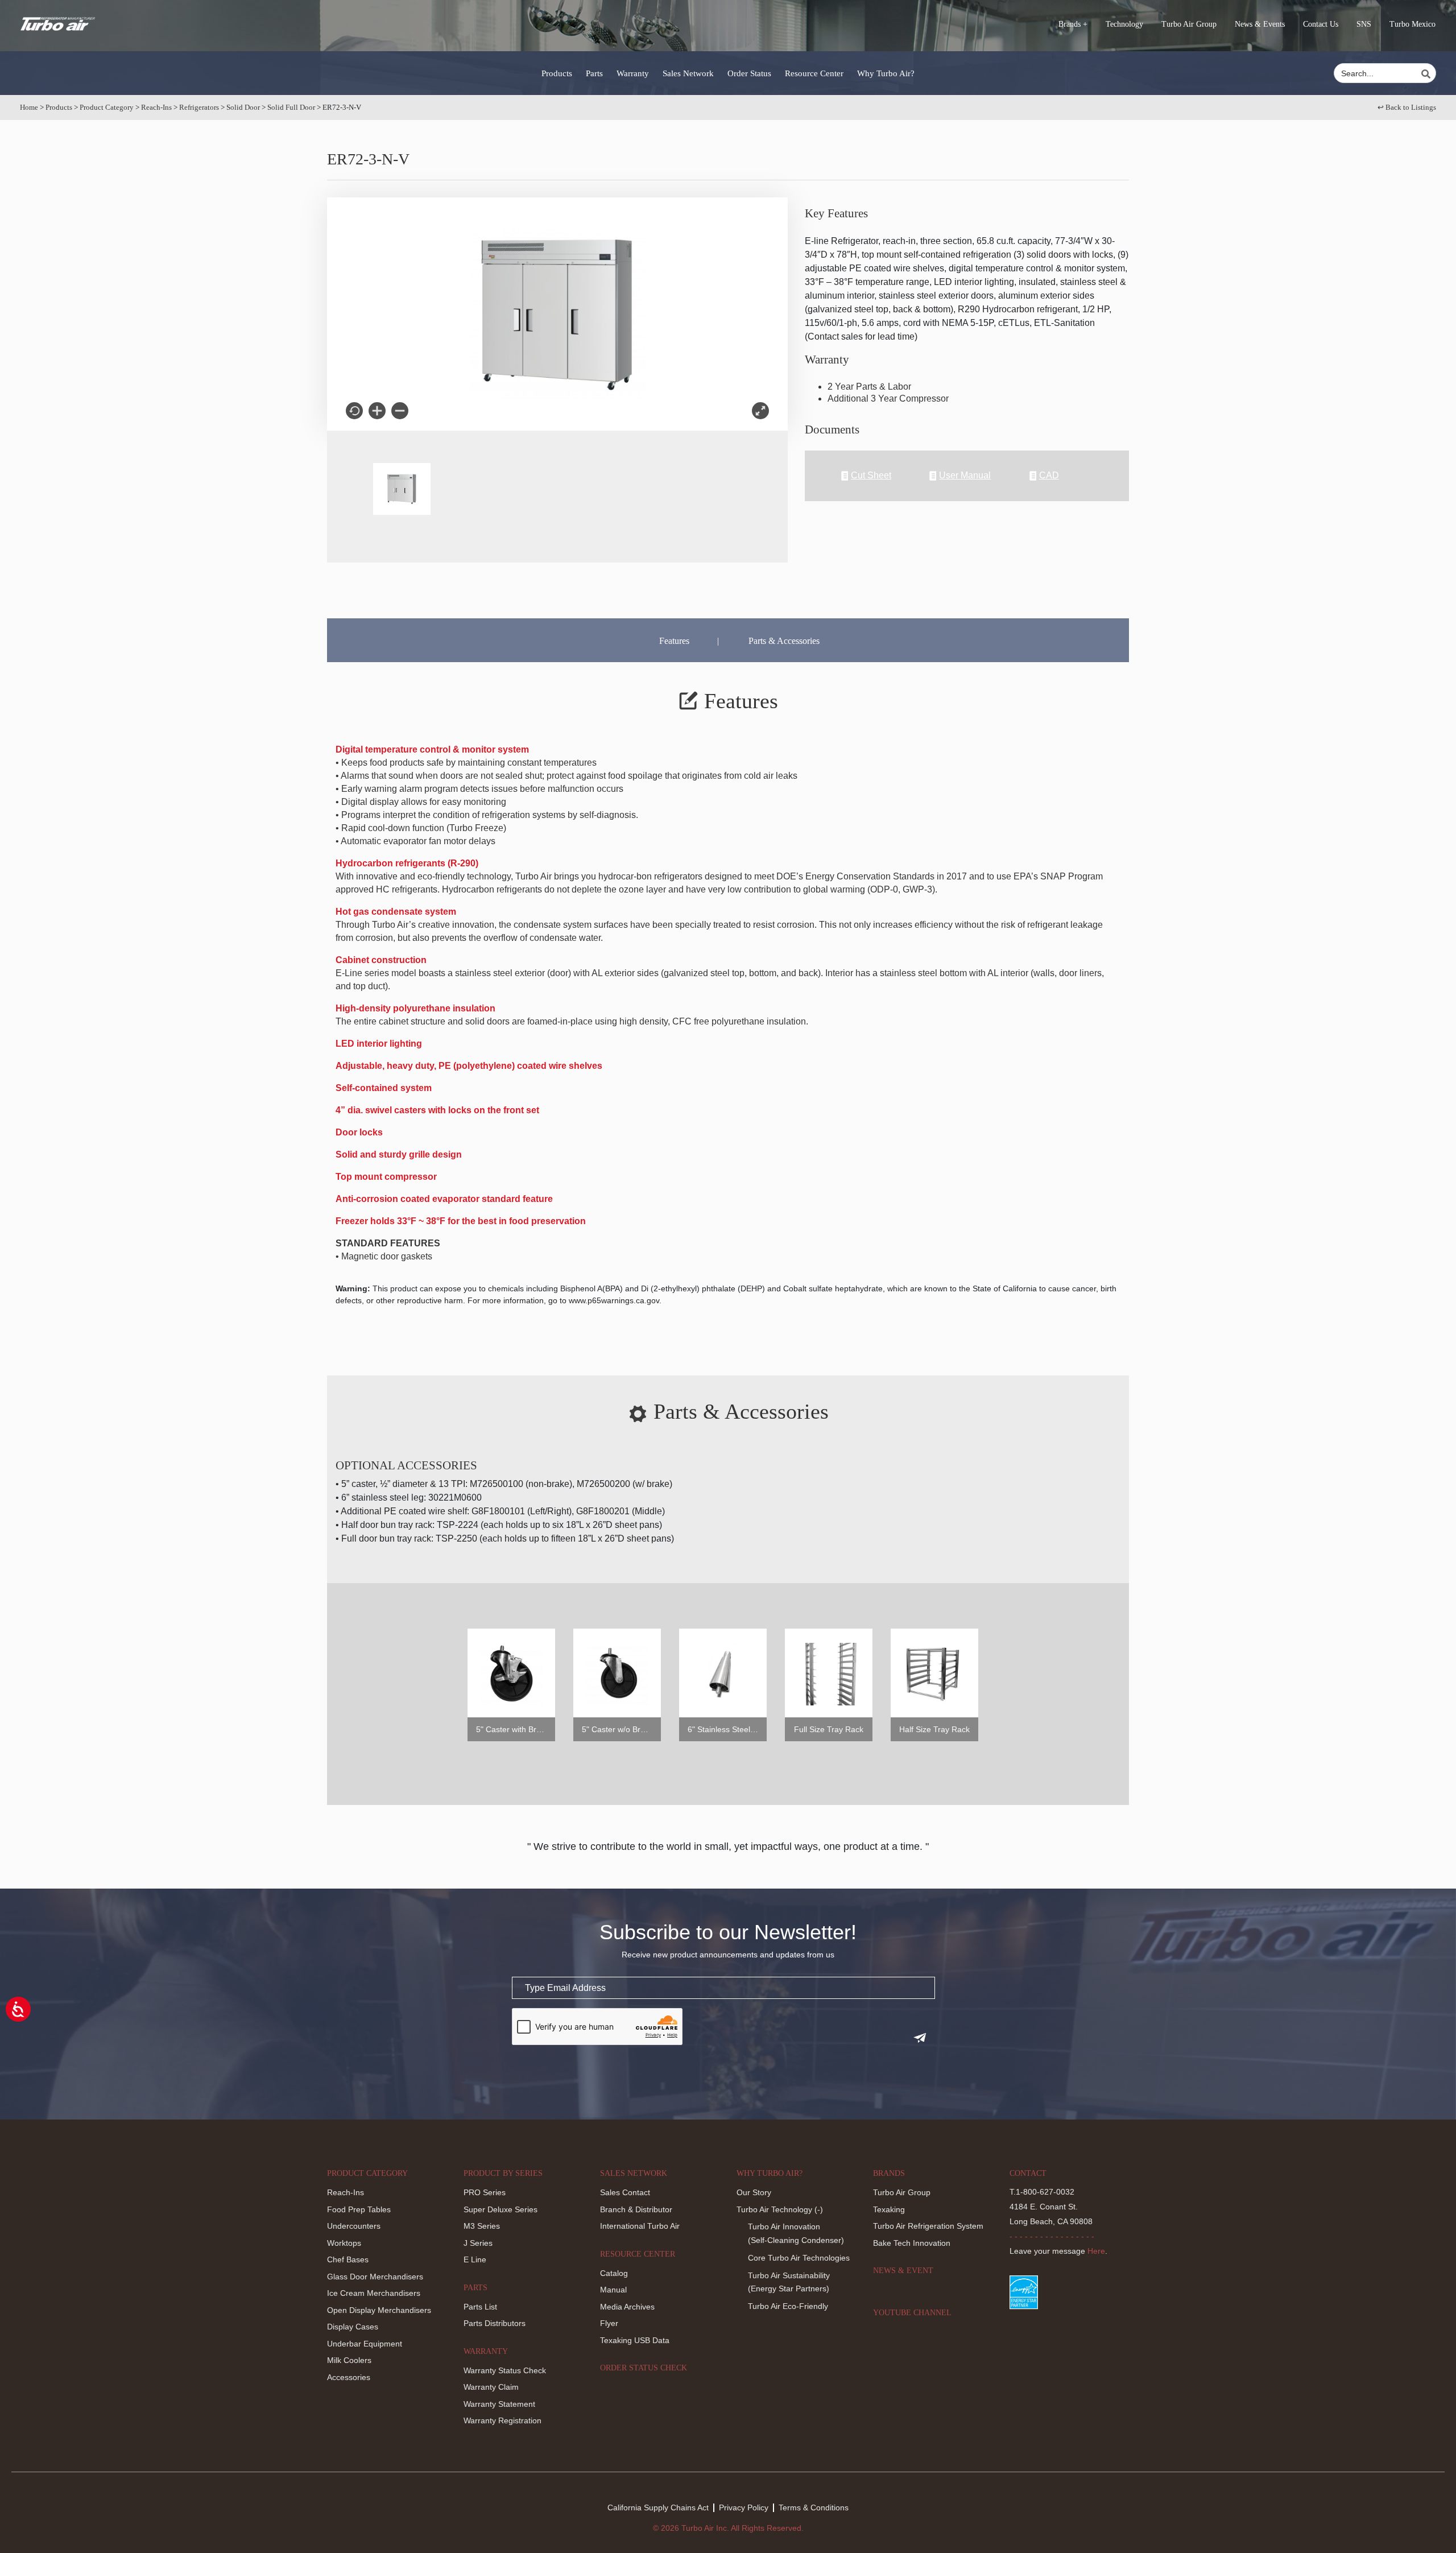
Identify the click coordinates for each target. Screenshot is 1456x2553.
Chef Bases (348, 2259)
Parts (594, 73)
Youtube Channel (912, 2313)
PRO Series (485, 2192)
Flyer (609, 2323)
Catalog (614, 2273)
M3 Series (482, 2226)
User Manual (965, 476)
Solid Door (243, 107)
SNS (1364, 24)
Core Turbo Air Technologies (799, 2258)
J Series (478, 2243)
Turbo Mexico (1412, 24)
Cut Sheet (871, 476)
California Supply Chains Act (658, 2507)
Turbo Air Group (1189, 24)
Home (29, 107)
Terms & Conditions (814, 2507)
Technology (1124, 24)
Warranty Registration (502, 2420)
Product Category (107, 107)
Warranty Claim (491, 2387)
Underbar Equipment (365, 2344)
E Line (475, 2259)
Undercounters (354, 2226)
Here (1096, 2251)
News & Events (1260, 24)
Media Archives (627, 2307)
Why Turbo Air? (886, 73)
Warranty (633, 73)
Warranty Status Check (505, 2370)
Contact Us (1321, 24)
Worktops (344, 2243)
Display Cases (353, 2327)
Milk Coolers (349, 2360)
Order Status (749, 73)
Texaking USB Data (635, 2340)
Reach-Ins (156, 107)
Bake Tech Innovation (912, 2243)
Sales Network (688, 73)
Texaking (889, 2209)
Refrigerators (199, 107)
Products (557, 73)
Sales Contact (625, 2192)
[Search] (1428, 74)
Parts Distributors (495, 2323)
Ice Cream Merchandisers (374, 2293)
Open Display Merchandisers (379, 2310)
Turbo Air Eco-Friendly (788, 2306)
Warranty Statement (499, 2404)
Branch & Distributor (636, 2209)
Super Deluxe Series (500, 2209)
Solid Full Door (291, 107)
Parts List (480, 2307)
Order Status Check (644, 2368)
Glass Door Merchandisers (375, 2277)
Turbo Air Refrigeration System (928, 2226)
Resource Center (814, 73)
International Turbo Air (640, 2226)
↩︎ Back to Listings (1407, 107)
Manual (613, 2290)
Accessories (349, 2377)
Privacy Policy (744, 2507)
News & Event (903, 2271)
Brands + (1073, 24)
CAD (1049, 476)
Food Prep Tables (359, 2209)
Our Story (754, 2192)
